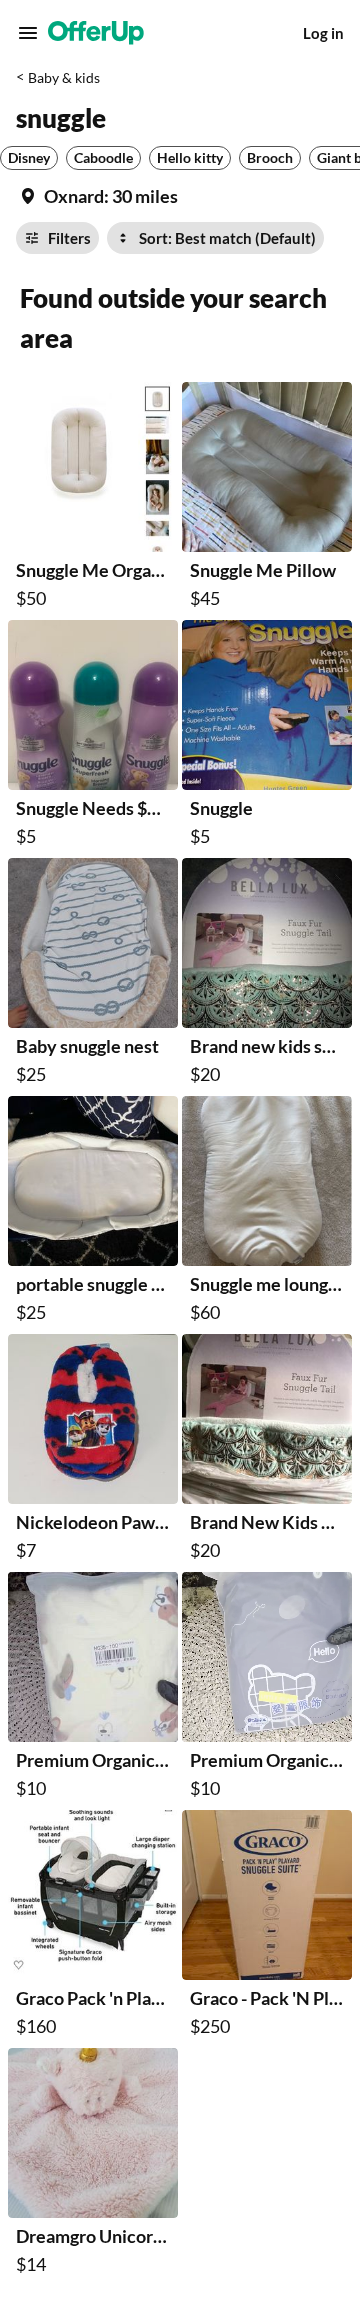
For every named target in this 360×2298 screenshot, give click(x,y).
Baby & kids (64, 77)
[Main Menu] (28, 33)
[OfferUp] (96, 33)
